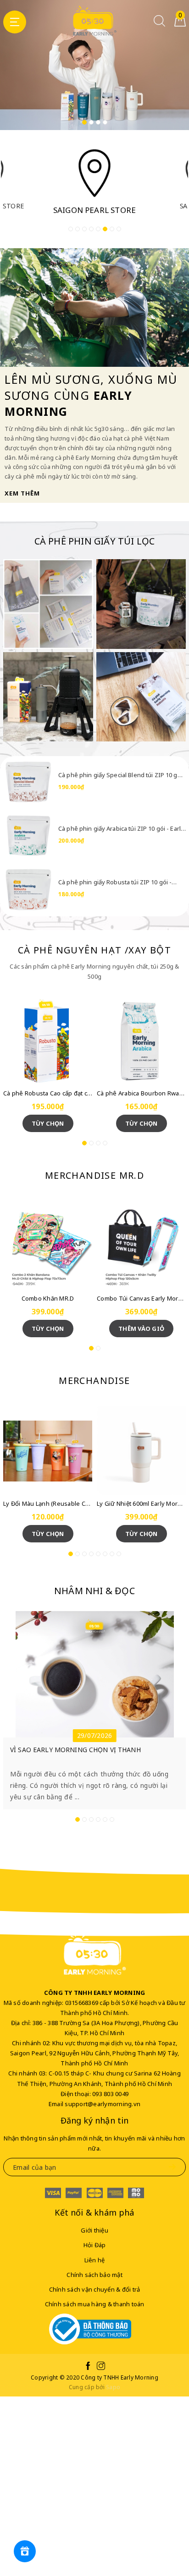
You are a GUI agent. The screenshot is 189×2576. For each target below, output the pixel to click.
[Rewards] (25, 2551)
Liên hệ (95, 2260)
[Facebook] (88, 2367)
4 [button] (105, 122)
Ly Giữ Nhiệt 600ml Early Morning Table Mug (141, 1503)
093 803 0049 (110, 2094)
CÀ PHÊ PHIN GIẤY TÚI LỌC (95, 541)
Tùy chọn (48, 1123)
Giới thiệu (94, 2230)
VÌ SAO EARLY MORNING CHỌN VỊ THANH (75, 1750)
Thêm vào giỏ (141, 1329)
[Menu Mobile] (15, 22)
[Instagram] (101, 2367)
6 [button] (105, 229)
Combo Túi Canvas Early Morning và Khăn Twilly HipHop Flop (141, 1298)
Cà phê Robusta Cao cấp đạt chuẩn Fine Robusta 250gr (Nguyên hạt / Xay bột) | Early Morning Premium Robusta (48, 1093)
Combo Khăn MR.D (48, 1298)
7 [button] (112, 229)
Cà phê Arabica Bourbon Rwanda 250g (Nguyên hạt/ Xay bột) (141, 1093)
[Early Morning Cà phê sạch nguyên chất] (48, 604)
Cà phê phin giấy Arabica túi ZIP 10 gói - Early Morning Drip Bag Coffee (121, 828)
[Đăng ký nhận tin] (172, 2167)
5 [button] (98, 229)
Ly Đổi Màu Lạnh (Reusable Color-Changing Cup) (48, 1503)
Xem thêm (22, 493)
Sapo (113, 2387)
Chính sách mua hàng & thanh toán (95, 2304)
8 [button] (119, 229)
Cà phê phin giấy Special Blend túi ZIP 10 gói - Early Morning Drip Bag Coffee (120, 775)
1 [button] (84, 122)
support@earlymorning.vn (103, 2104)
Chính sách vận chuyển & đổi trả (95, 2289)
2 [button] (91, 122)
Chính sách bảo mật (94, 2275)
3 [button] (98, 122)
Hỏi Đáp (95, 2245)
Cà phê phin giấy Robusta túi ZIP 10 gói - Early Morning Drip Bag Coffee (115, 882)
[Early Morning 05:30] (94, 21)
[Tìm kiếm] (159, 24)
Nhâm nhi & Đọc (94, 1591)
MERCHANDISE (94, 1381)
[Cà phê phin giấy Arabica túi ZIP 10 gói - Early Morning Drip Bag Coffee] (28, 835)
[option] (94, 65)
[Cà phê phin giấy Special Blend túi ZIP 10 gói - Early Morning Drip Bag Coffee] (28, 781)
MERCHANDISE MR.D (94, 1175)
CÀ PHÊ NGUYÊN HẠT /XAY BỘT (94, 950)
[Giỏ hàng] (180, 24)
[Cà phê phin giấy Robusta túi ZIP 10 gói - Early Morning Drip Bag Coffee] (28, 888)
